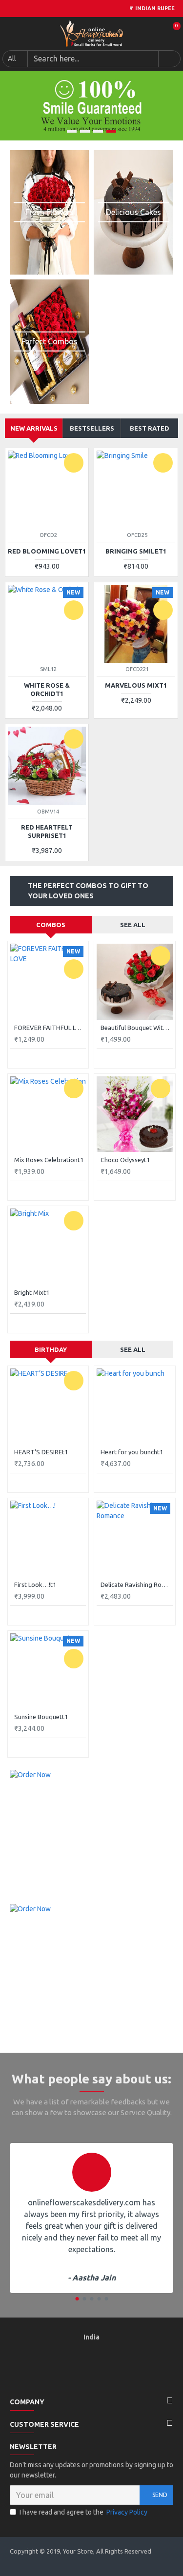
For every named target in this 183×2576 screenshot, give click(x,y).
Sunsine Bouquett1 (41, 1717)
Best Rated (150, 428)
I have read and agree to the (83, 2512)
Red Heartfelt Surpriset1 (47, 831)
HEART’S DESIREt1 (41, 1452)
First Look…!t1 (35, 1585)
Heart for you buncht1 (132, 1452)
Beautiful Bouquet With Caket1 (136, 1028)
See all (133, 925)
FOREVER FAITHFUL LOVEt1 (50, 1028)
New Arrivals (34, 428)
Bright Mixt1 (32, 1292)
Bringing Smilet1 (136, 551)
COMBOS (51, 925)
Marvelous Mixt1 (136, 685)
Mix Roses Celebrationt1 (49, 1160)
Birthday (51, 1349)
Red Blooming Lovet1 (47, 551)
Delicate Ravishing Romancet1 (136, 1585)
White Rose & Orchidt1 (47, 689)
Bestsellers (92, 428)
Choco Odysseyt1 (125, 1160)
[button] (77, 2299)
